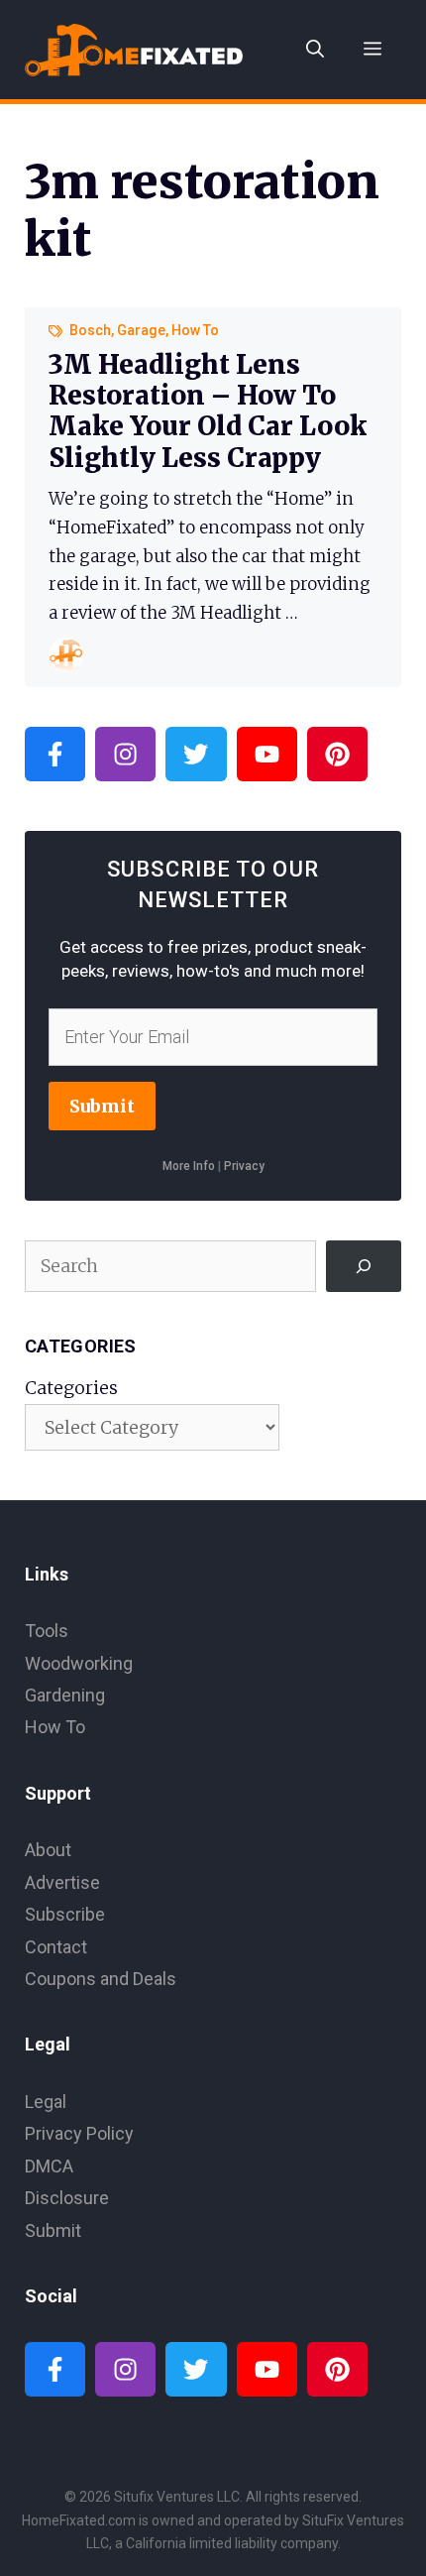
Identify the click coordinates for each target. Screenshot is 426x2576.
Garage (141, 330)
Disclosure (67, 2198)
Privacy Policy (79, 2133)
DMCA (49, 2166)
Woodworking (79, 1663)
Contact (56, 1947)
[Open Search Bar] (315, 50)
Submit (102, 1106)
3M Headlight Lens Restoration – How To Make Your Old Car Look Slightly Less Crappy (208, 411)
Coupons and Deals (101, 1979)
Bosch (90, 330)
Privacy (244, 1166)
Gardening (65, 1695)
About (48, 1850)
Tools (47, 1631)
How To (195, 330)
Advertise (62, 1882)
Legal (46, 2102)
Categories (71, 1388)
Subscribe (65, 1914)
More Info (189, 1166)
